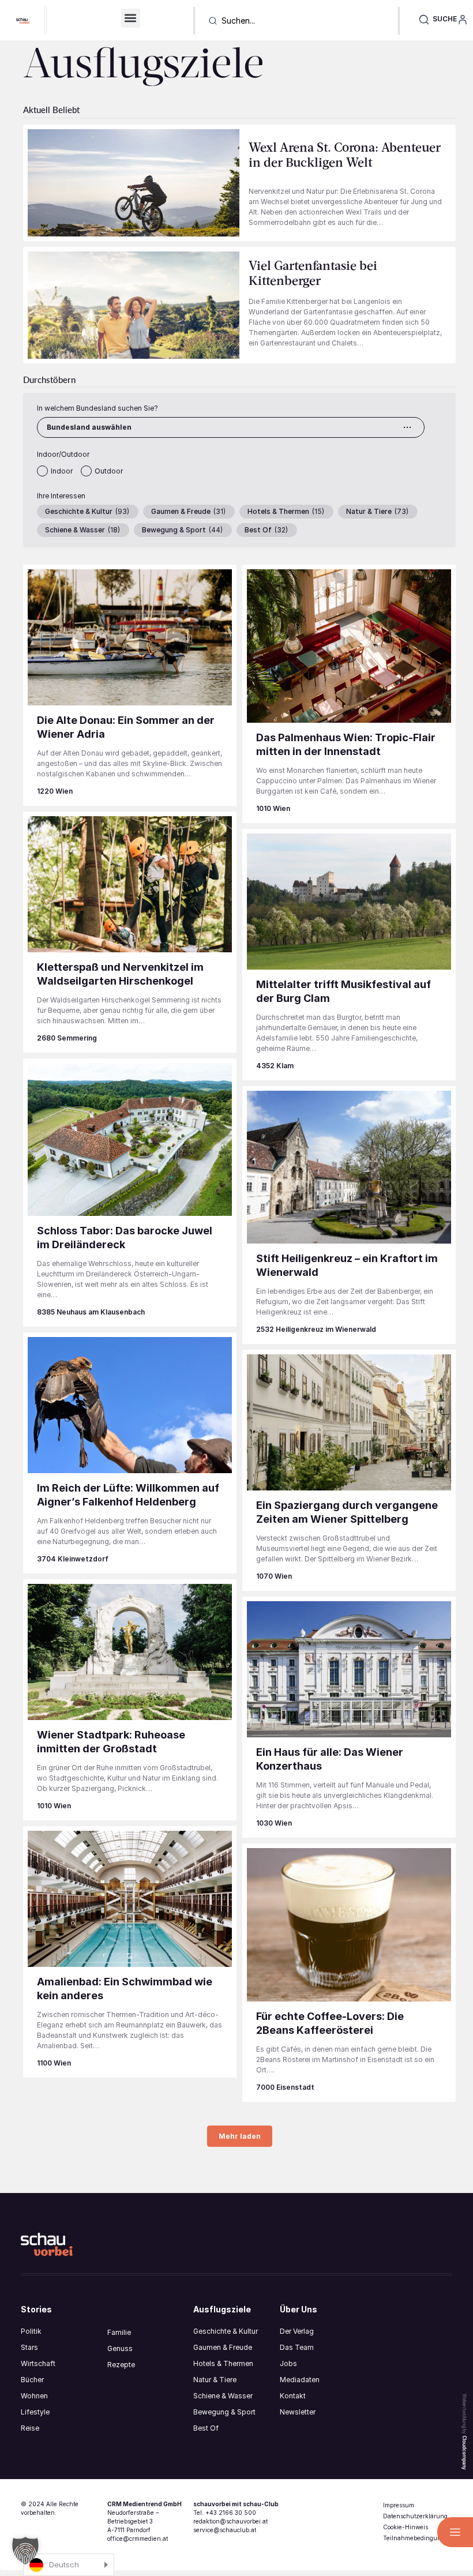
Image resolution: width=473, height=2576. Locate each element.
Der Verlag (297, 2331)
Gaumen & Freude (223, 2347)
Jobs (288, 2363)
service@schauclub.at (225, 2530)
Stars (29, 2347)
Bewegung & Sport (224, 2412)
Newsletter (298, 2412)
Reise (30, 2428)
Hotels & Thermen (223, 2363)
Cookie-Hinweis (406, 2527)
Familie (119, 2332)
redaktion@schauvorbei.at (230, 2521)
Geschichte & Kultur (226, 2331)
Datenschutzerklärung (415, 2516)
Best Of (206, 2428)
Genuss (120, 2348)
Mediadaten (300, 2380)
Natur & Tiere (215, 2380)
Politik (31, 2331)
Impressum (399, 2505)
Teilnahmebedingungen (418, 2538)
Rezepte (121, 2365)
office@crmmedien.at (138, 2539)
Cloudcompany (464, 2453)
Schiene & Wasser (223, 2396)
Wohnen (34, 2396)
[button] (131, 18)
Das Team (297, 2347)
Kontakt (293, 2396)
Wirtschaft (38, 2363)
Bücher (32, 2380)
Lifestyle (35, 2412)
